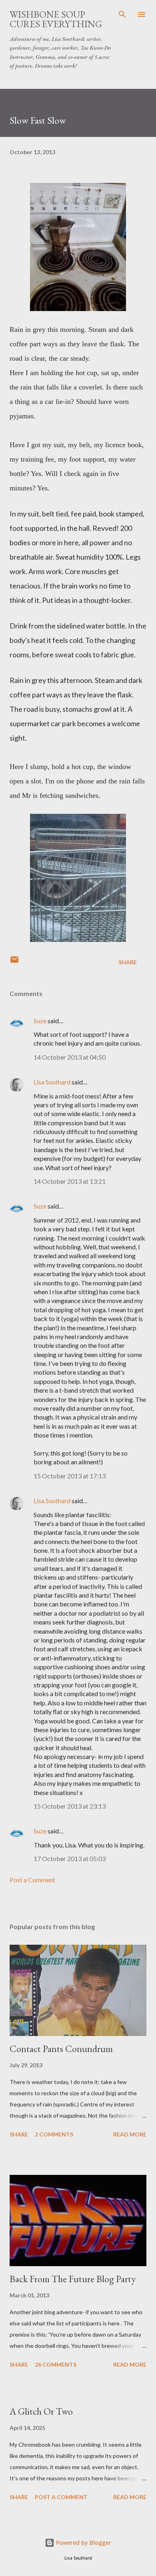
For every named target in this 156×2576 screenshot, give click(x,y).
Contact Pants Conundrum (61, 2049)
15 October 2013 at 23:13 (70, 1806)
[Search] (122, 14)
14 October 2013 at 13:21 (70, 1181)
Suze (40, 1021)
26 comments (56, 2364)
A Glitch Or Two (41, 2411)
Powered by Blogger (83, 2543)
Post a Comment (32, 1880)
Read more (130, 2134)
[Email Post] (14, 962)
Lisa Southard (52, 1082)
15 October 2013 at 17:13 (70, 1476)
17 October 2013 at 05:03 (70, 1858)
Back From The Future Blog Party (73, 2279)
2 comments (54, 2134)
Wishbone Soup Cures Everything (56, 19)
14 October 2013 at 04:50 (70, 1057)
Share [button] (128, 962)
